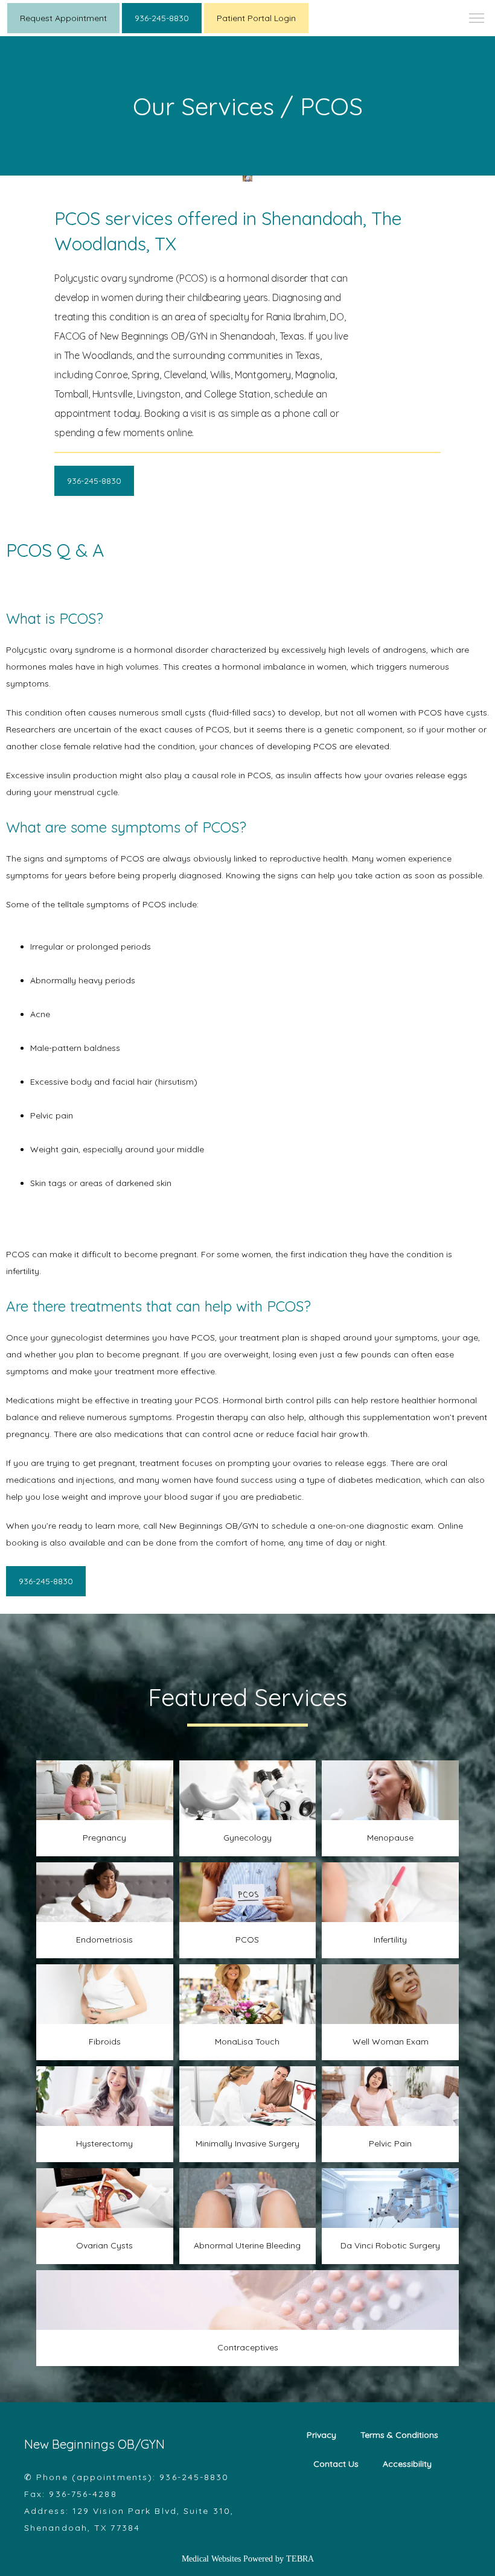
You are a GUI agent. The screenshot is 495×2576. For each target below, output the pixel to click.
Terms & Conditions (399, 2435)
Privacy (321, 2435)
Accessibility (407, 2464)
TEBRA (300, 2559)
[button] (477, 19)
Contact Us (336, 2464)
